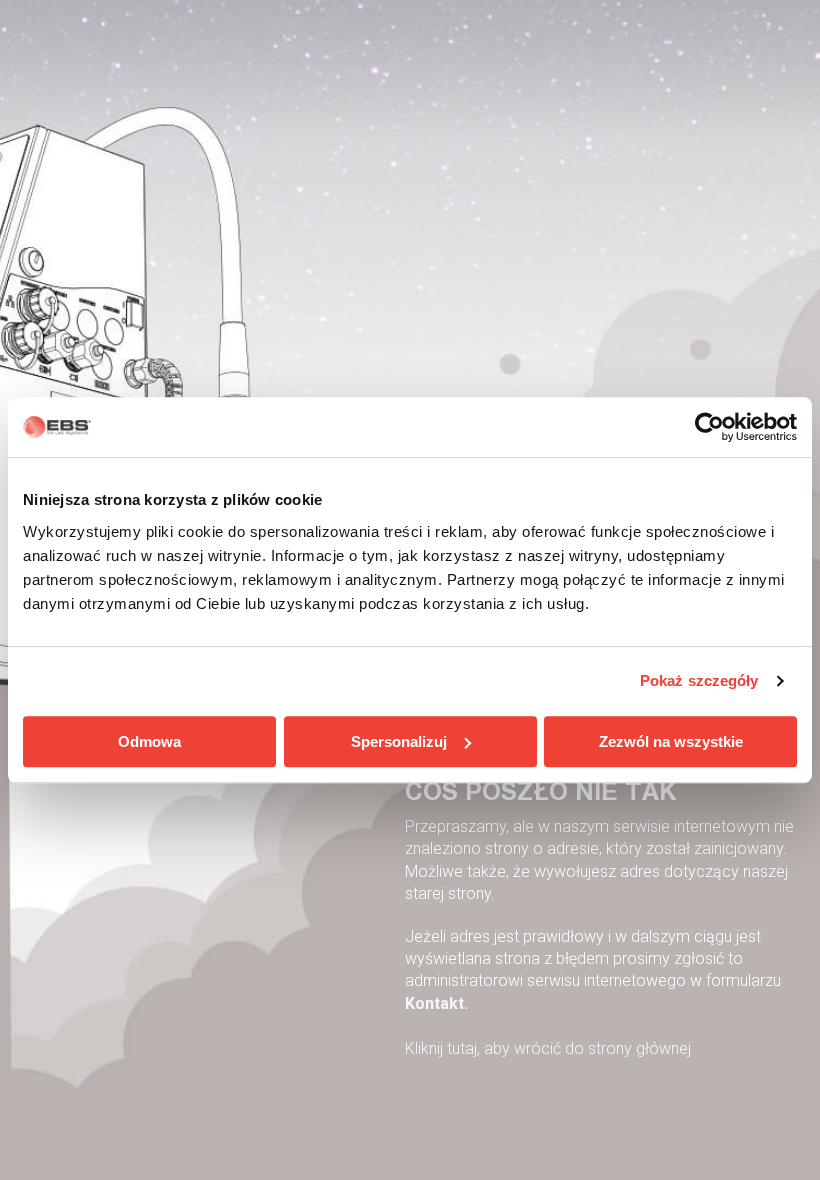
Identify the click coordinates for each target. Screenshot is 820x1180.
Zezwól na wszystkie (671, 741)
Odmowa (149, 741)
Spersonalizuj (399, 741)
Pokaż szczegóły (699, 680)
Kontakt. (436, 1003)
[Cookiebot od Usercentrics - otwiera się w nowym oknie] (709, 427)
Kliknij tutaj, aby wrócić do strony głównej (548, 1048)
